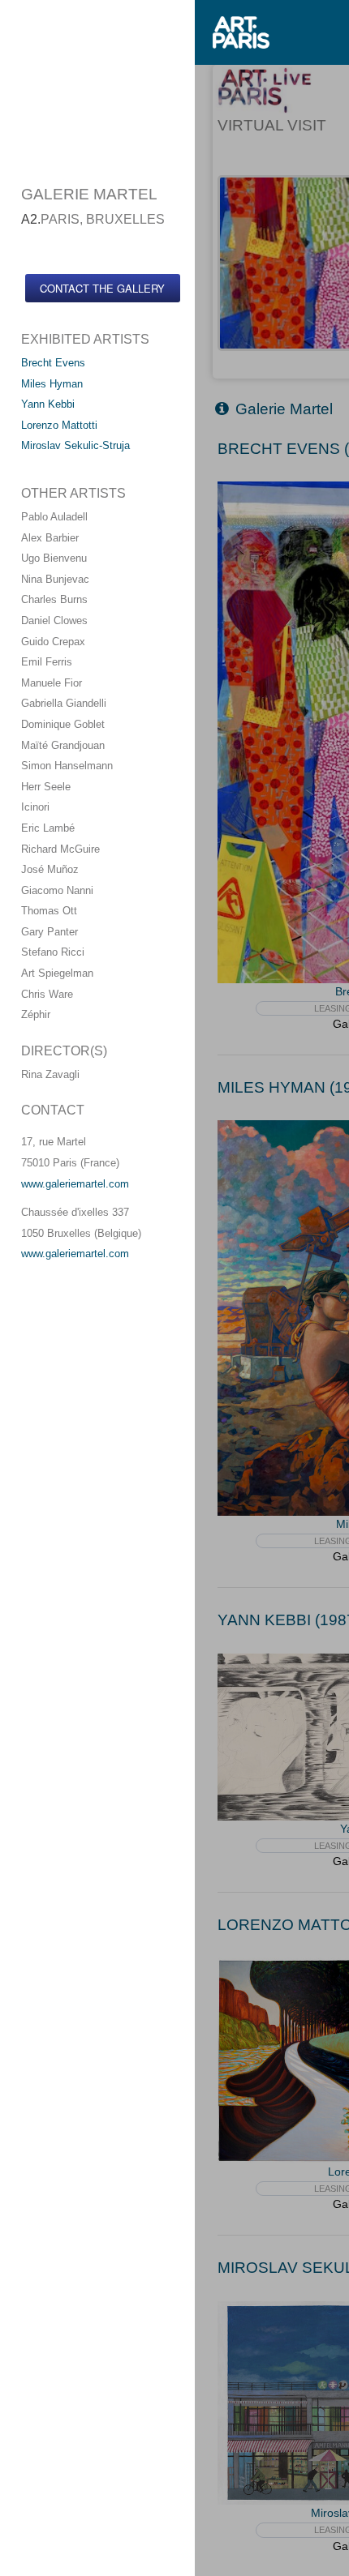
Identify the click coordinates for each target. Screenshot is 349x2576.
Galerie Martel (284, 409)
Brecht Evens (53, 363)
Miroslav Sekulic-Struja (75, 445)
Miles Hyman (52, 384)
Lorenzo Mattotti (59, 425)
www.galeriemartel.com (75, 1184)
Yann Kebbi (48, 404)
